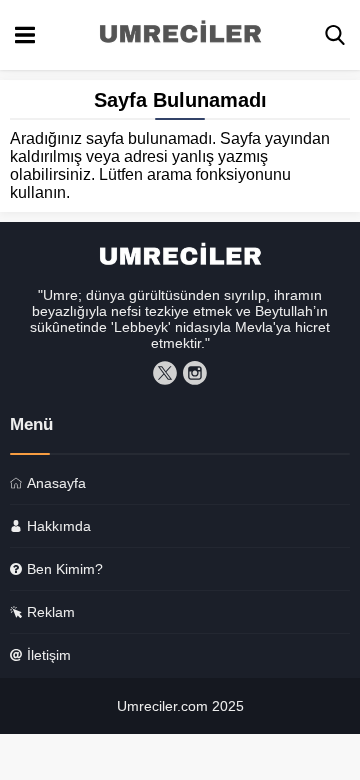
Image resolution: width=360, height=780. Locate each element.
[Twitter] (165, 373)
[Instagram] (195, 373)
